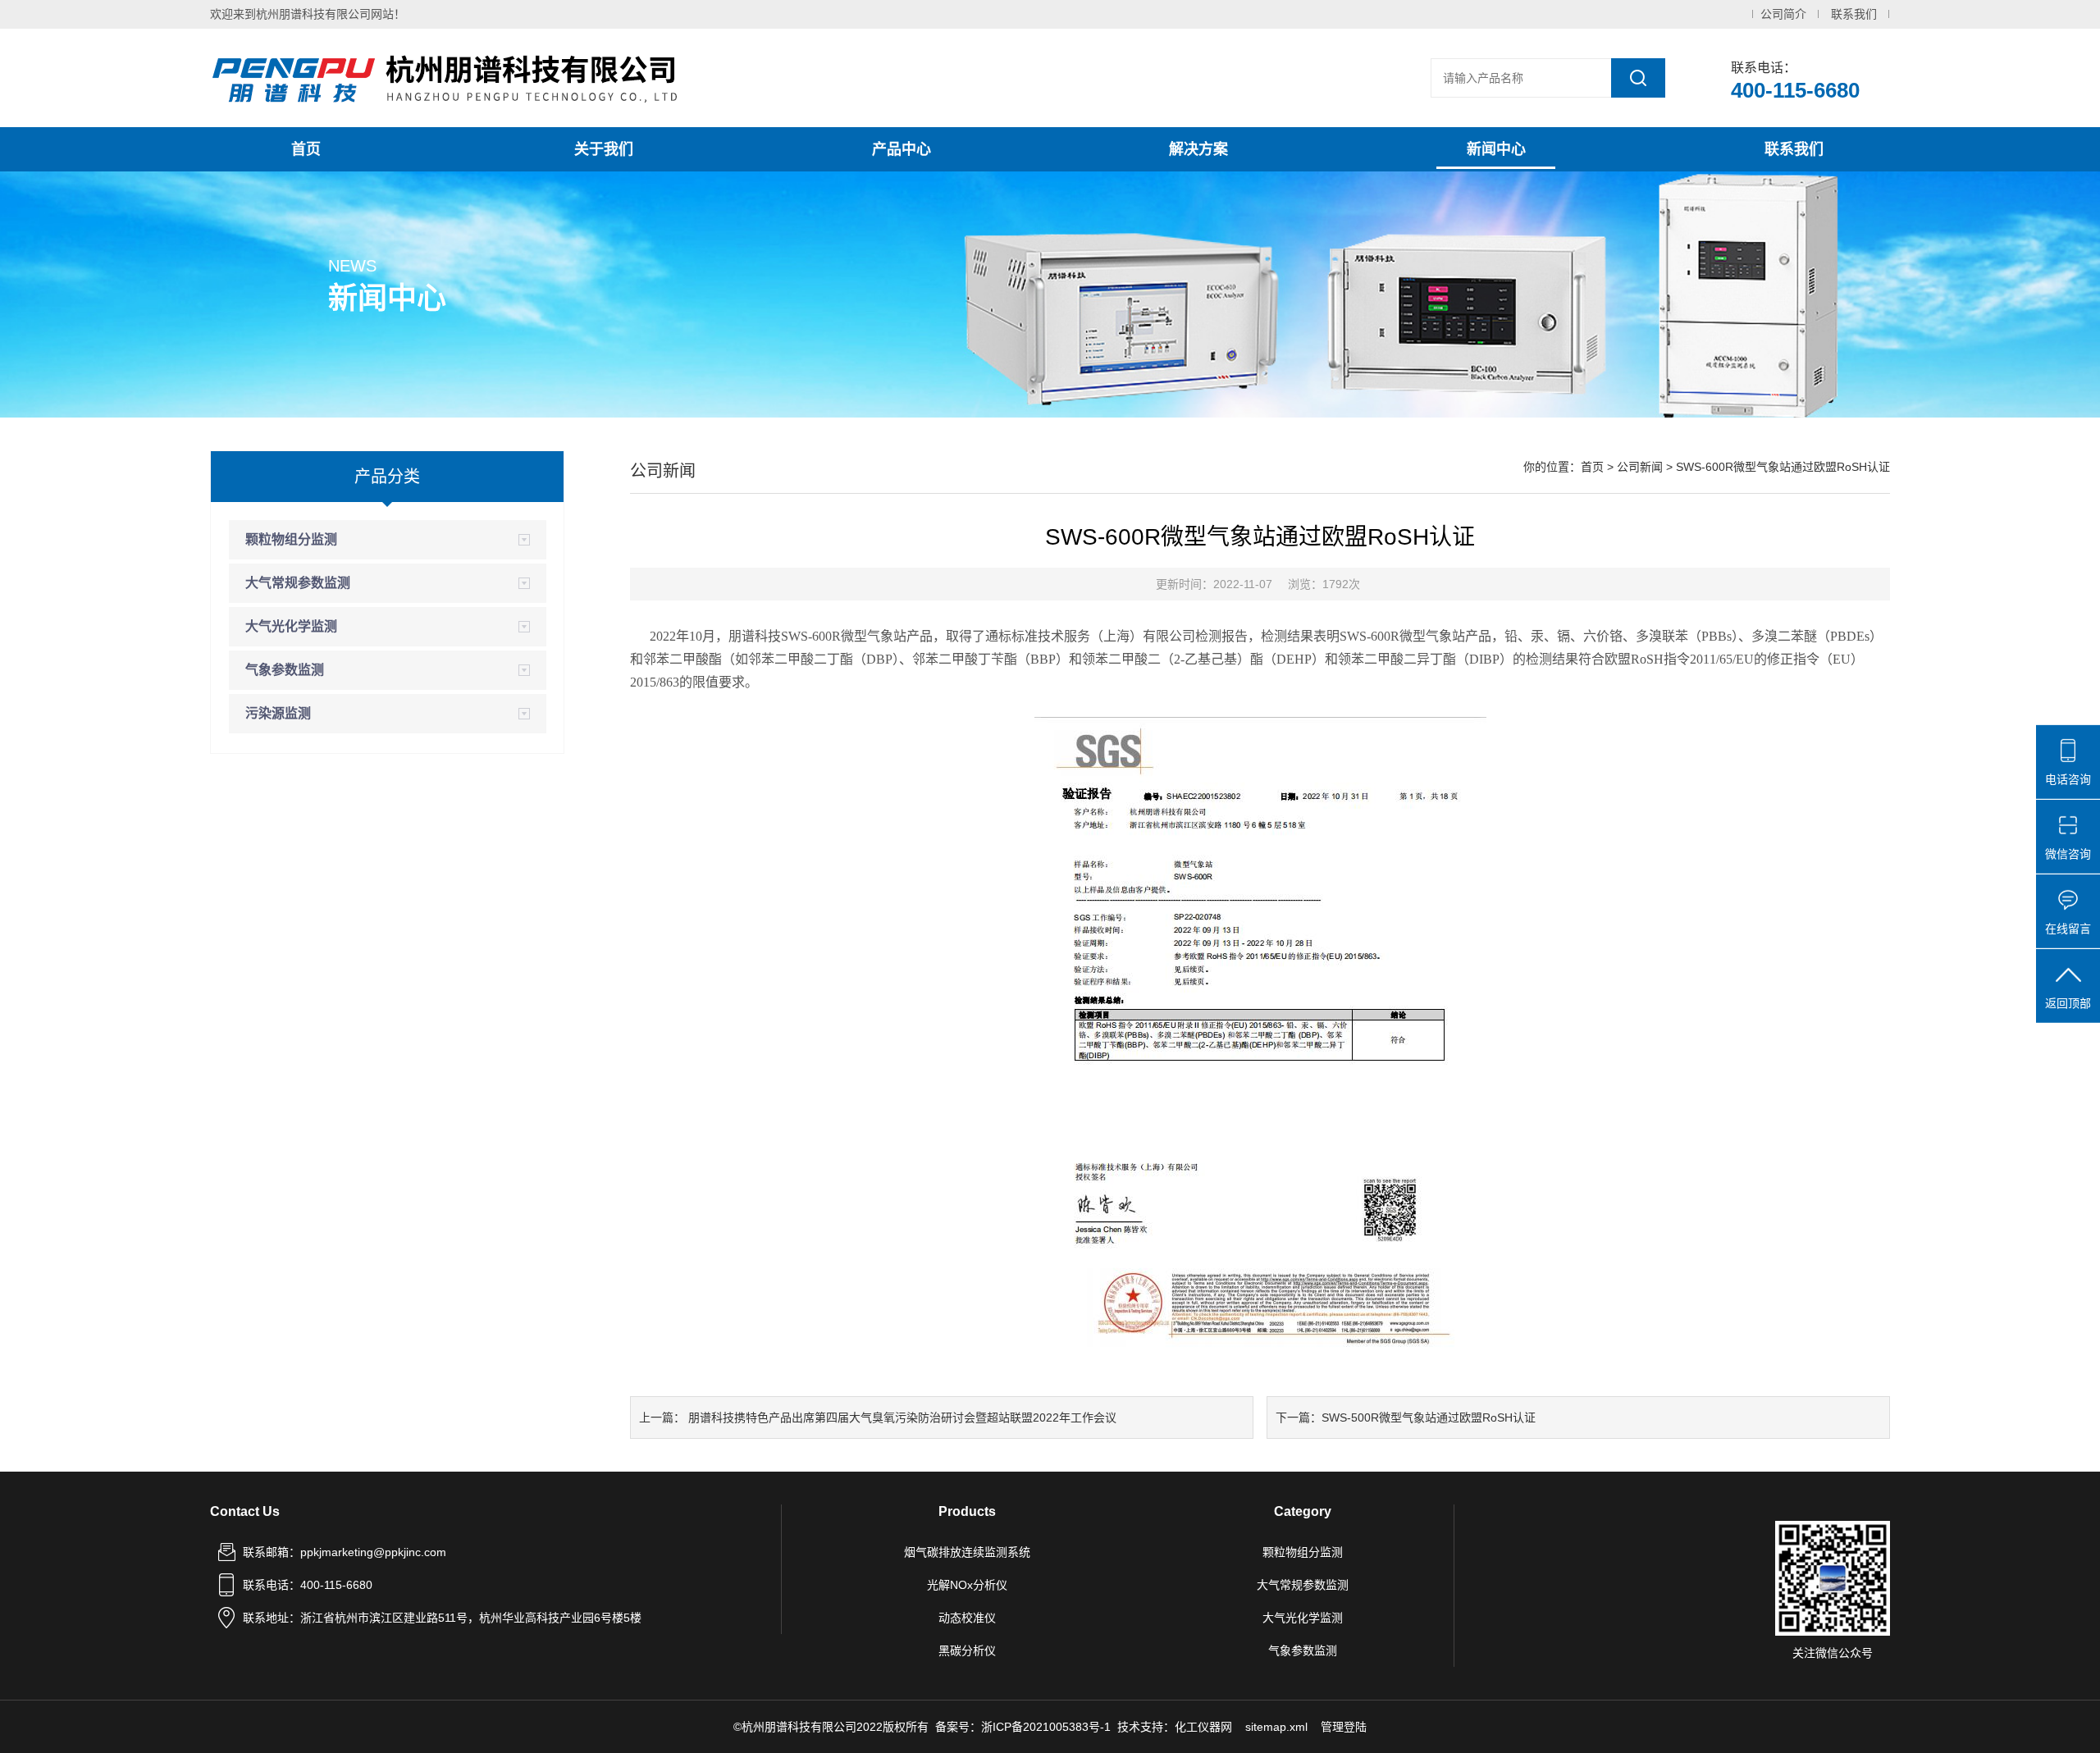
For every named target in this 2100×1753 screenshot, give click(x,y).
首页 (306, 149)
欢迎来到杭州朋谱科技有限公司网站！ (308, 14)
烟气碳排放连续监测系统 (967, 1552)
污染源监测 (278, 713)
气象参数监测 (285, 670)
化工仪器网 (1203, 1727)
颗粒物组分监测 (291, 539)
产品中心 (902, 149)
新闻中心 (1496, 149)
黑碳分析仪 (967, 1650)
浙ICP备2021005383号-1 (1046, 1727)
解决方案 (1198, 149)
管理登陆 (1344, 1727)
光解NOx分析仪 (967, 1585)
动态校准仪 (967, 1618)
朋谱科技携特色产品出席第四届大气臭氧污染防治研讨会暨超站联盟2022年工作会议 (902, 1417)
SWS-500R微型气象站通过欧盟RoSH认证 (1429, 1417)
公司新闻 (1640, 467)
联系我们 (1854, 14)
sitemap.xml (1276, 1727)
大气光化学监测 (291, 626)
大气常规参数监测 (298, 583)
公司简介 (1783, 14)
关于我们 (604, 149)
